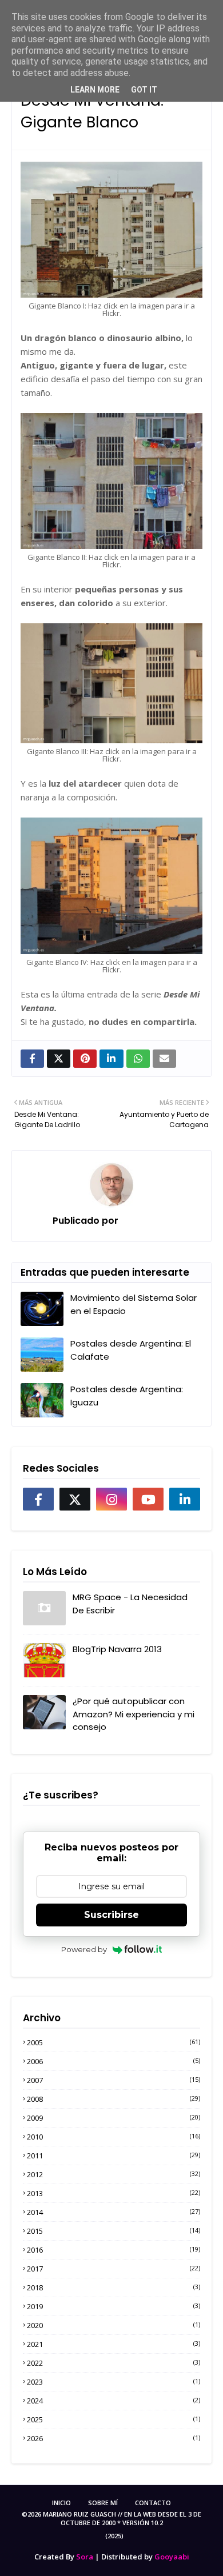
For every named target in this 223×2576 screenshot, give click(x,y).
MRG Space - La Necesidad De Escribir (130, 1604)
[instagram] (111, 1499)
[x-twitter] (75, 1499)
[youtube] (148, 1499)
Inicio (61, 2503)
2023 (114, 2382)
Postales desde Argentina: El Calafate (131, 1350)
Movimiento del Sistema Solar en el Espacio (134, 1304)
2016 (114, 2250)
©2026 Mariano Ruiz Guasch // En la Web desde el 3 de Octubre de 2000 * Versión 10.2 (111, 2518)
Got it (144, 90)
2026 (114, 2438)
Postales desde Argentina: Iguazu (127, 1396)
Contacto (153, 2503)
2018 (114, 2287)
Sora (85, 2557)
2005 (114, 2042)
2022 (114, 2363)
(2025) (114, 2536)
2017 (114, 2269)
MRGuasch (144, 1221)
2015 (114, 2231)
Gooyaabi (172, 2557)
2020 (114, 2325)
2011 (114, 2156)
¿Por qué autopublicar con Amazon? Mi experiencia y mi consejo (134, 1714)
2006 (114, 2061)
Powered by (84, 1949)
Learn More (95, 90)
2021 (114, 2344)
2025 (114, 2419)
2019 (114, 2306)
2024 (114, 2401)
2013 (114, 2193)
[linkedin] (185, 1499)
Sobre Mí (103, 2503)
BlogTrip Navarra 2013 (117, 1649)
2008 (114, 2099)
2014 (114, 2212)
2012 (114, 2174)
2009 (114, 2118)
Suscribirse (111, 1915)
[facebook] (38, 1499)
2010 (114, 2137)
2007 (114, 2080)
